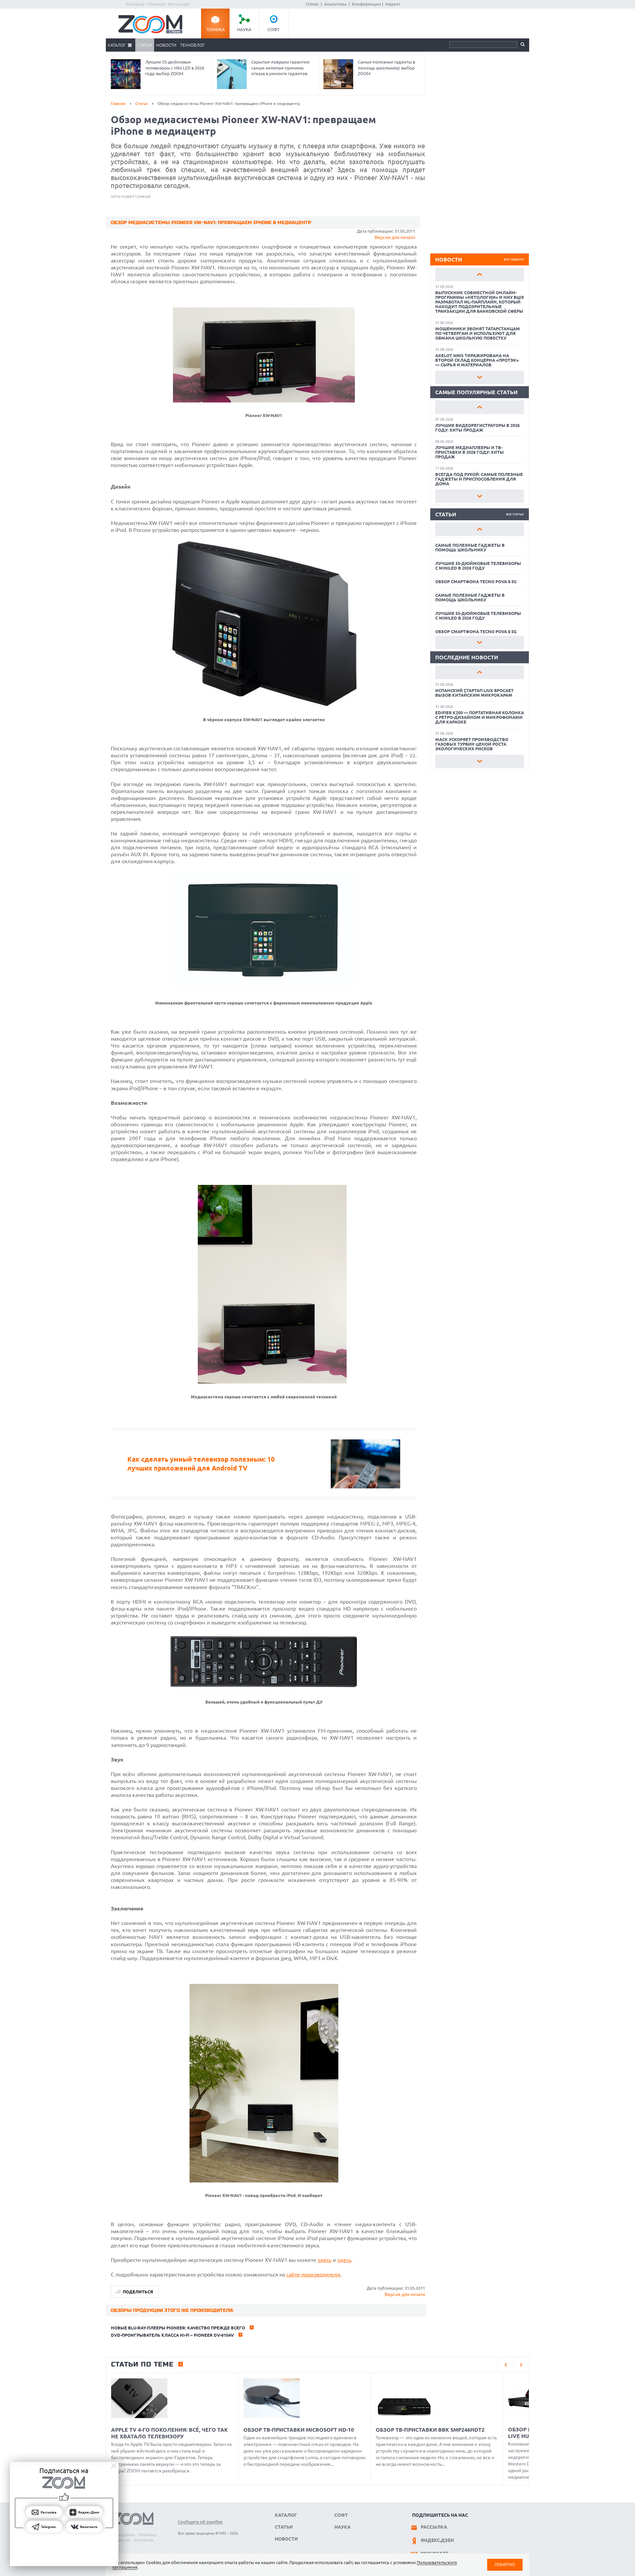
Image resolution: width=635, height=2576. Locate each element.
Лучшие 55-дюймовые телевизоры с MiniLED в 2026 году (478, 566)
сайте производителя (313, 2274)
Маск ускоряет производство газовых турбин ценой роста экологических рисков (472, 744)
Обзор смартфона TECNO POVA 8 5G (476, 582)
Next (480, 377)
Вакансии (121, 2540)
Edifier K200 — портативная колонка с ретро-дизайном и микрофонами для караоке (480, 717)
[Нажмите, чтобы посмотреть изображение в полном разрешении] (264, 400)
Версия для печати (395, 237)
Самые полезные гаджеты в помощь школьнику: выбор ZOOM (386, 68)
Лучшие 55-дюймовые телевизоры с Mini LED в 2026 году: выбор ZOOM (175, 68)
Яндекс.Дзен (437, 2540)
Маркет (393, 4)
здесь (324, 2260)
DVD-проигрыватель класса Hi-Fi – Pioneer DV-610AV (172, 2335)
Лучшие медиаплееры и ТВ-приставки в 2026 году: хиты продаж (469, 452)
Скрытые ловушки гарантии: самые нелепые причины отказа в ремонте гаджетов (281, 68)
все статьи (515, 514)
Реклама (148, 2535)
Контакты (144, 2540)
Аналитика (335, 4)
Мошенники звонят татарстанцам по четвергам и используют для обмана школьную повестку (478, 333)
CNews (312, 4)
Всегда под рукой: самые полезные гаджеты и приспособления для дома (479, 479)
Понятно (505, 2565)
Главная (118, 103)
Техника (215, 29)
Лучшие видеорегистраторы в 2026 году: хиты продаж (477, 428)
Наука (244, 29)
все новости (514, 259)
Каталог (117, 45)
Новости (166, 45)
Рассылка (434, 2527)
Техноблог (192, 45)
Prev (480, 274)
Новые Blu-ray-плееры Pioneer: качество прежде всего (178, 2328)
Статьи (145, 45)
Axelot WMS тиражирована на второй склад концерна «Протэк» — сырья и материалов (477, 360)
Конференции (366, 4)
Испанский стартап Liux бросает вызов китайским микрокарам (474, 693)
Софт (274, 29)
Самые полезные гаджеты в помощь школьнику (470, 547)
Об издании (123, 2535)
